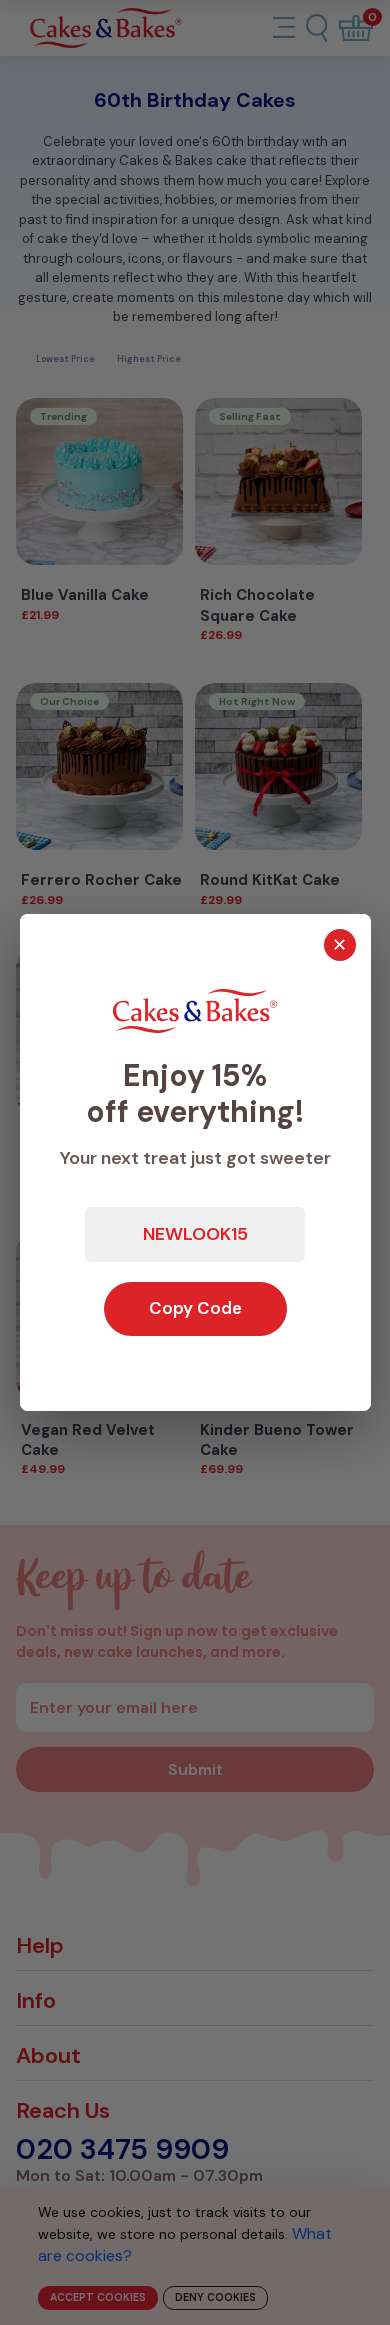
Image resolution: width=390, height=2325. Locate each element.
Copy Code (195, 1308)
